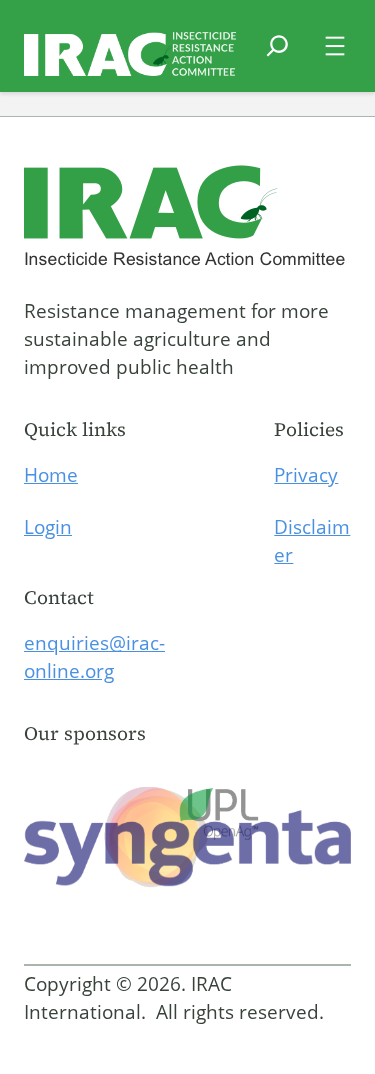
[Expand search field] (277, 58)
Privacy (306, 475)
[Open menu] (335, 46)
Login (48, 527)
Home (51, 475)
